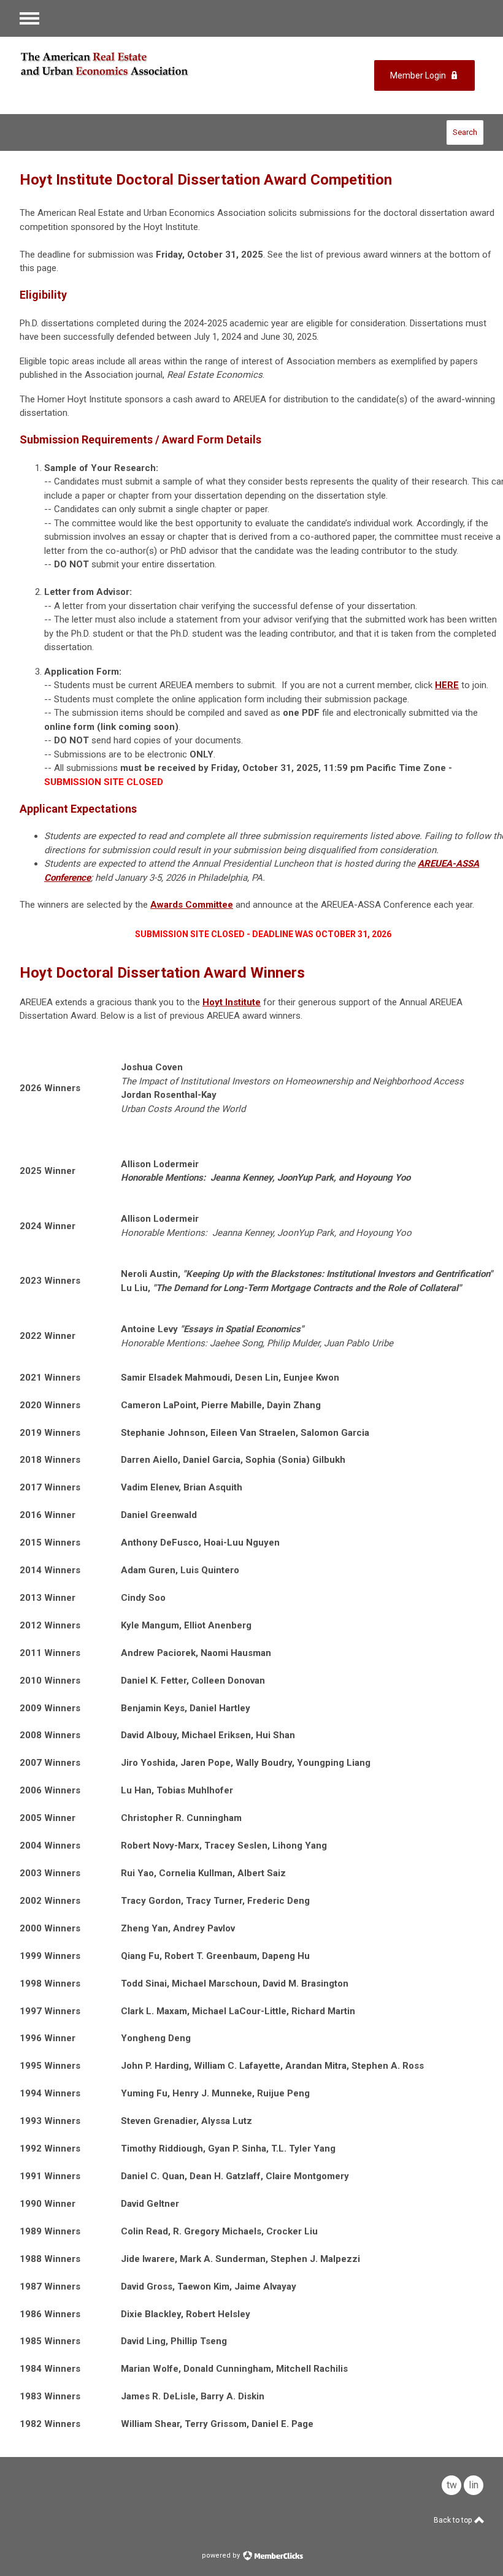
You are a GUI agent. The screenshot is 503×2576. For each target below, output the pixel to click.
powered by (222, 2555)
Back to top (454, 2520)
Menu (29, 18)
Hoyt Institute (232, 1002)
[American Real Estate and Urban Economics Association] (124, 64)
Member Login (418, 75)
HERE (447, 685)
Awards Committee (192, 905)
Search (465, 132)
